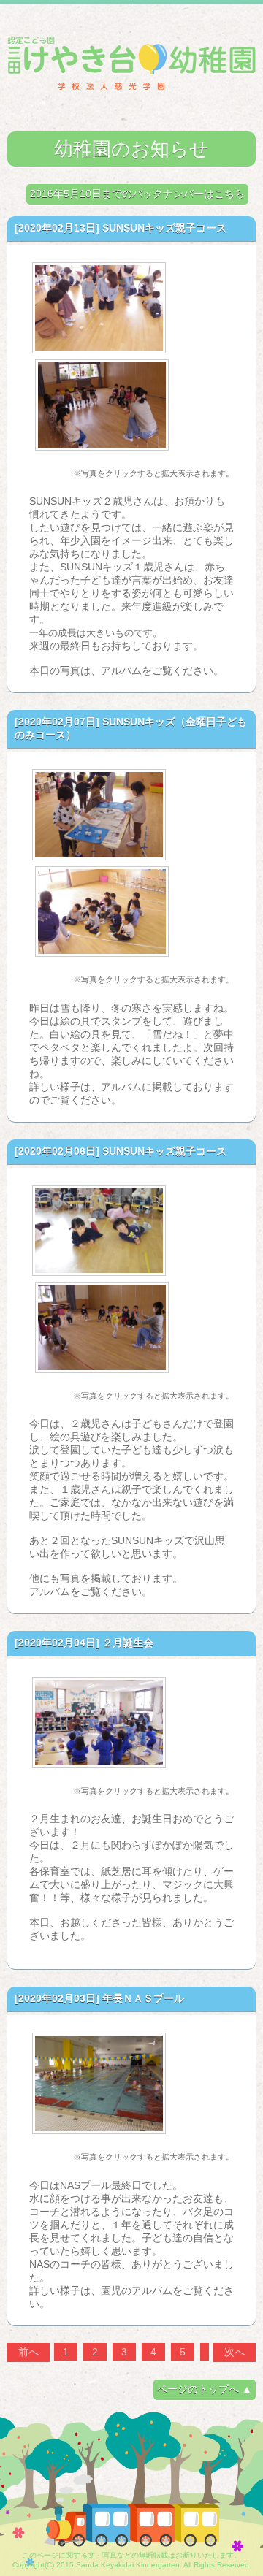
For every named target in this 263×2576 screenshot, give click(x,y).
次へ (235, 2352)
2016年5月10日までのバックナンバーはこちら (137, 194)
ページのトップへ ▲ (205, 2389)
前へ (28, 2352)
